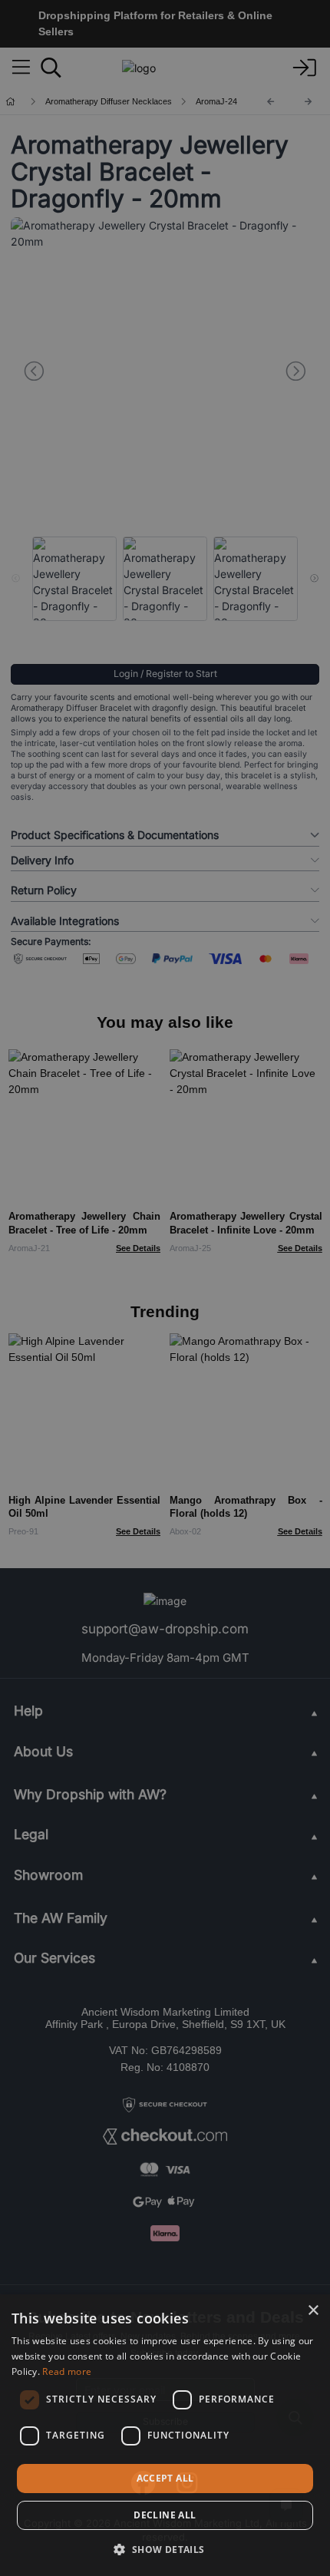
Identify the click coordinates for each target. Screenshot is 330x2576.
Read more (67, 2371)
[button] (165, 2549)
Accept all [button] (165, 2478)
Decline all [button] (165, 2515)
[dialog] (165, 2435)
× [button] (313, 2311)
